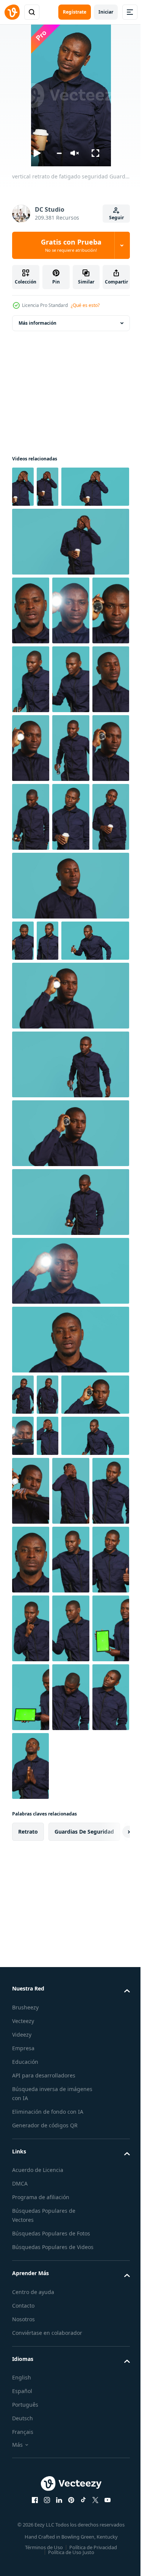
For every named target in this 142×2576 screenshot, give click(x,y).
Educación (25, 2461)
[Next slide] (112, 2231)
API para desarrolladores (44, 2474)
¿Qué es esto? (85, 305)
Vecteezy (23, 2420)
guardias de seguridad (84, 2230)
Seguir (116, 218)
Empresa (23, 2447)
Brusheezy (25, 2406)
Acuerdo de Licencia (38, 2569)
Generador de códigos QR (45, 2524)
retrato (28, 2230)
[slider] (59, 153)
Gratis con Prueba (71, 245)
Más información (37, 323)
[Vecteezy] (12, 12)
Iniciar (106, 12)
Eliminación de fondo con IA (48, 2510)
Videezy (22, 2433)
